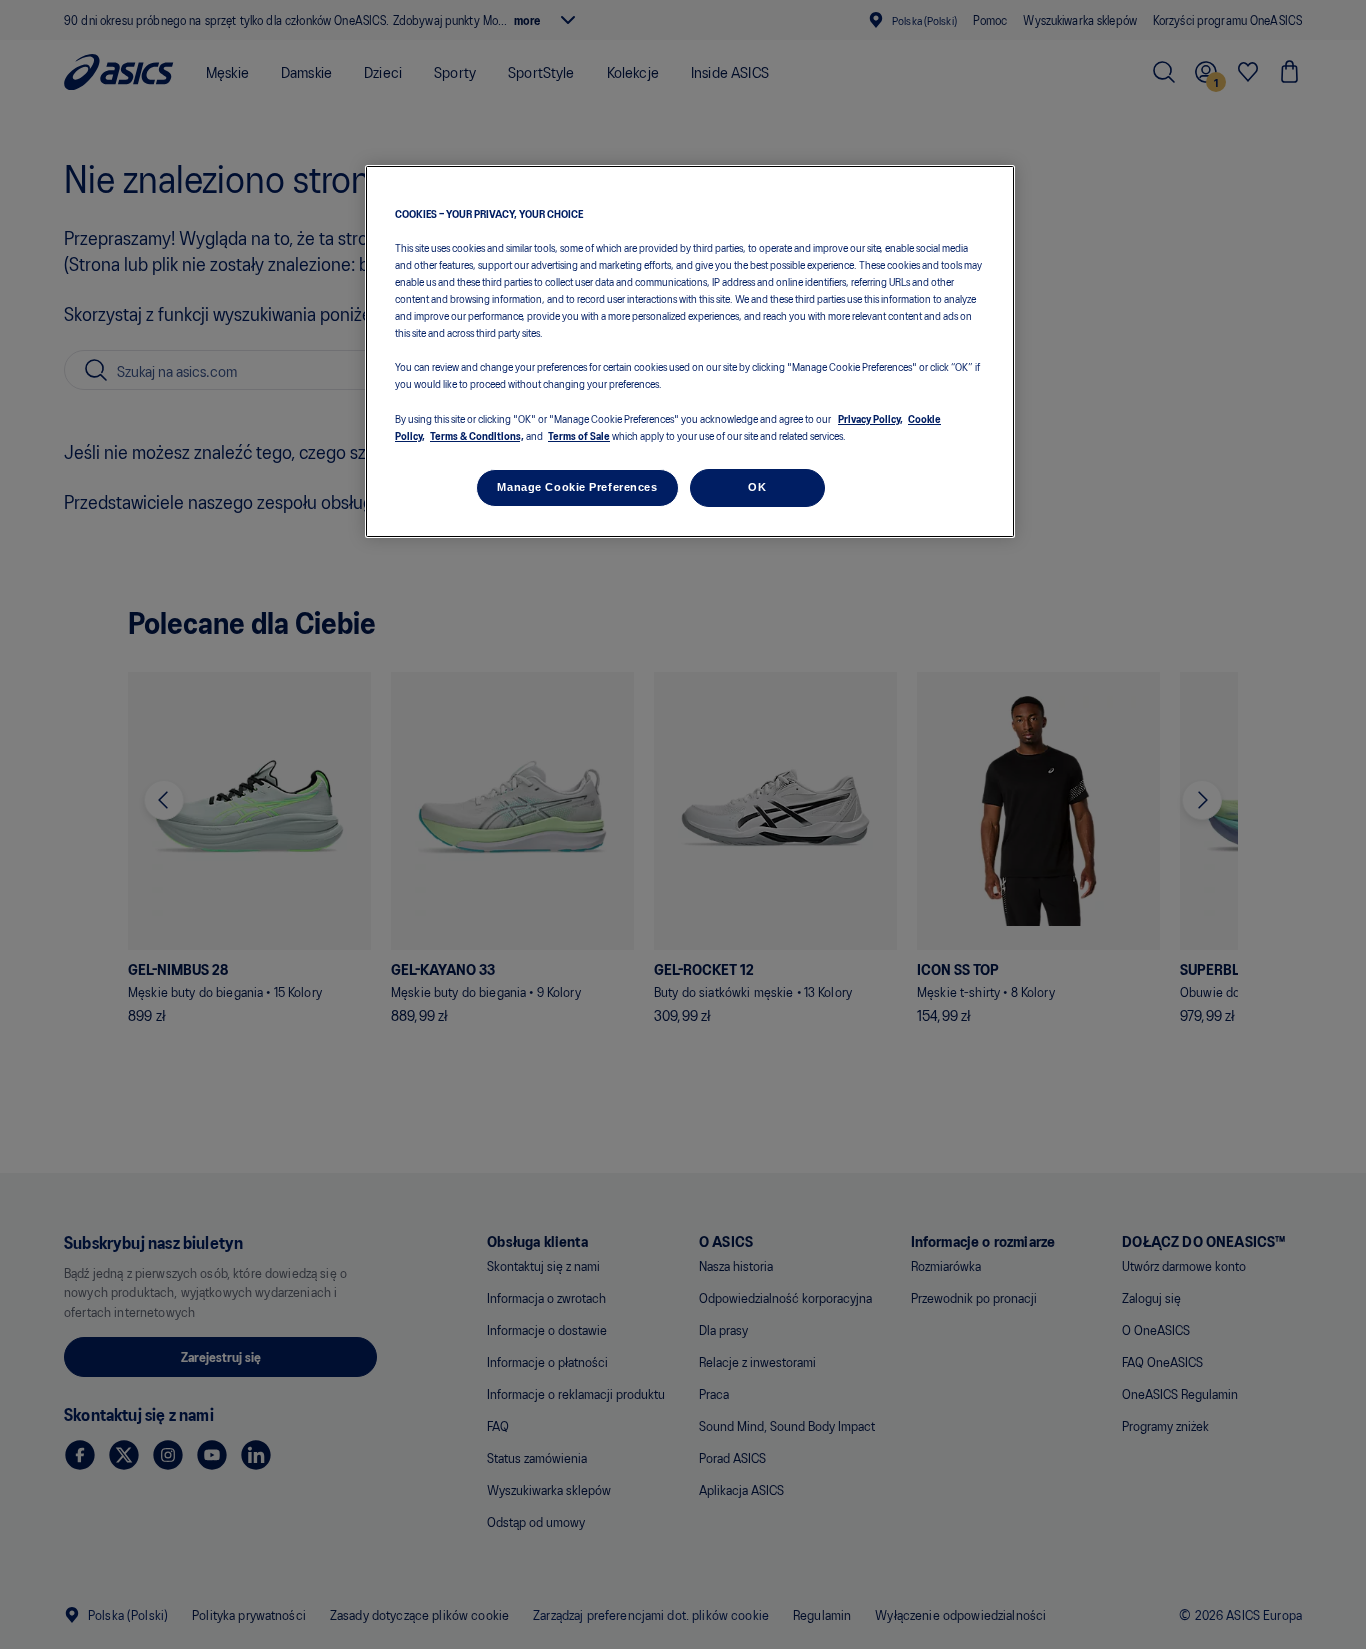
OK (757, 487)
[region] (690, 351)
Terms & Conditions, (477, 435)
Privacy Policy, (870, 418)
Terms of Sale (579, 435)
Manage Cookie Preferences (577, 487)
